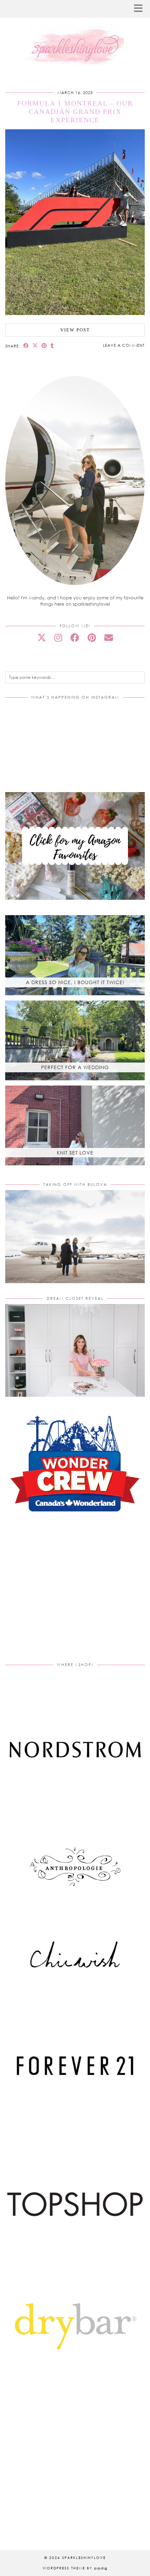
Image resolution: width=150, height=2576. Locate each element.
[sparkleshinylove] (75, 36)
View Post (75, 330)
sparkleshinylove (84, 2558)
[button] (141, 9)
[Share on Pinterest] (44, 346)
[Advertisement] (75, 1596)
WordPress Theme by (75, 2568)
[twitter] (42, 638)
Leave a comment (124, 345)
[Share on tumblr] (52, 346)
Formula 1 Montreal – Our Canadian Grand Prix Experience (75, 112)
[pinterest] (92, 638)
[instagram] (58, 638)
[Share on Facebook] (26, 346)
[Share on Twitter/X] (35, 346)
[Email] (109, 638)
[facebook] (75, 638)
